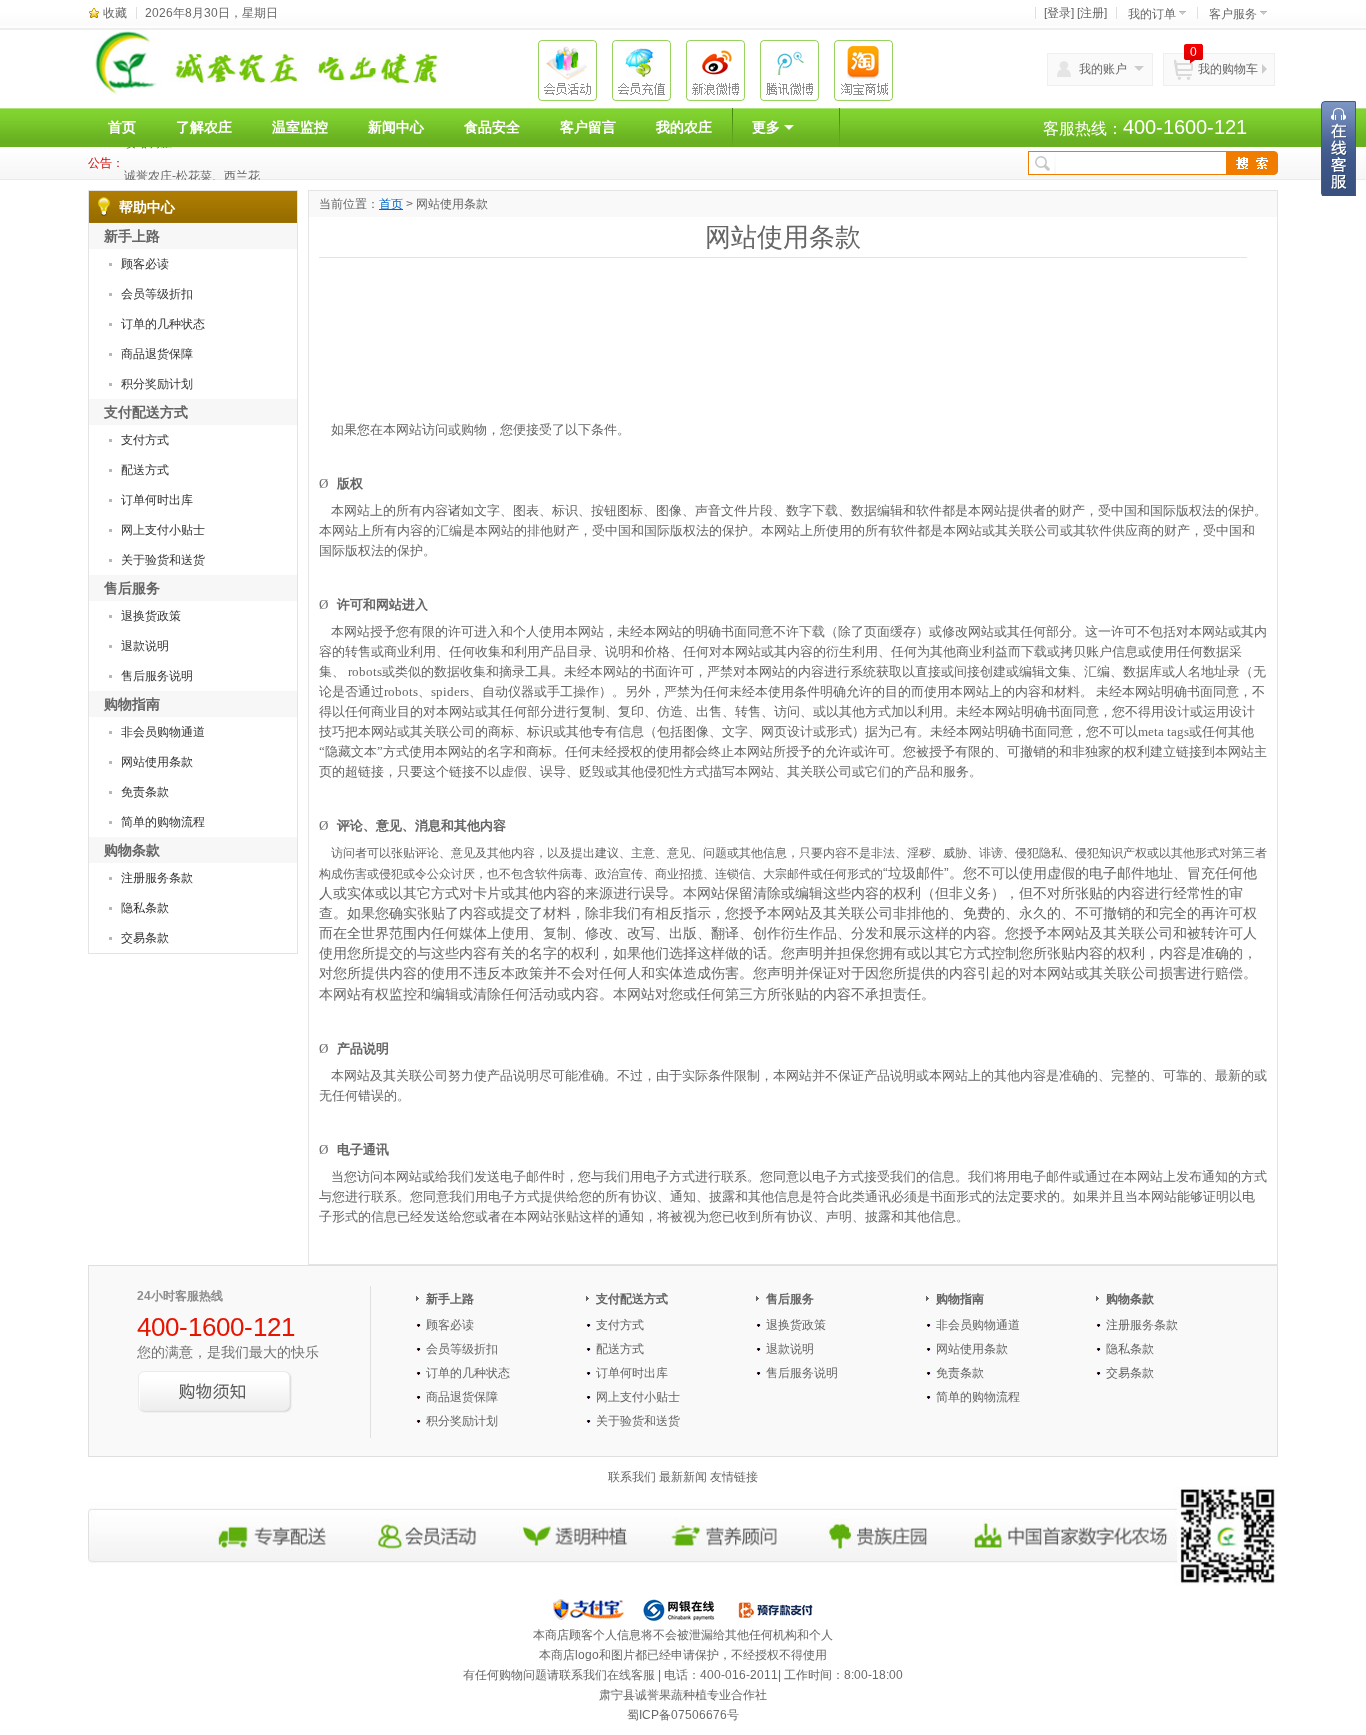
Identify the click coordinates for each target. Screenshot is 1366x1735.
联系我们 (632, 1477)
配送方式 (145, 470)
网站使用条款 (157, 762)
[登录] (1059, 13)
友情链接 (734, 1477)
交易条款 (145, 938)
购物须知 (215, 1392)
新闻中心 (396, 127)
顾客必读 (145, 264)
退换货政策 (151, 616)
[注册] (1092, 13)
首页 (122, 127)
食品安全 (492, 127)
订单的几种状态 (163, 324)
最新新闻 (683, 1477)
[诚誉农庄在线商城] (280, 62)
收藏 (115, 13)
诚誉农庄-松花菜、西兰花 (192, 163)
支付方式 (145, 440)
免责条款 (145, 792)
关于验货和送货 (163, 560)
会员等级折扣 (157, 294)
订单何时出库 (157, 500)
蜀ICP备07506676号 (683, 1715)
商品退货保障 (157, 354)
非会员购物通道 (163, 732)
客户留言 (588, 127)
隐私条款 (145, 908)
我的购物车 (1228, 69)
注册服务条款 (157, 878)
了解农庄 (204, 127)
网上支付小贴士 (163, 530)
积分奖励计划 (157, 384)
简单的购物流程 (163, 822)
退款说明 (145, 646)
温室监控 (300, 127)
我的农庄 (684, 127)
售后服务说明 (157, 676)
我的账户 (1103, 69)
